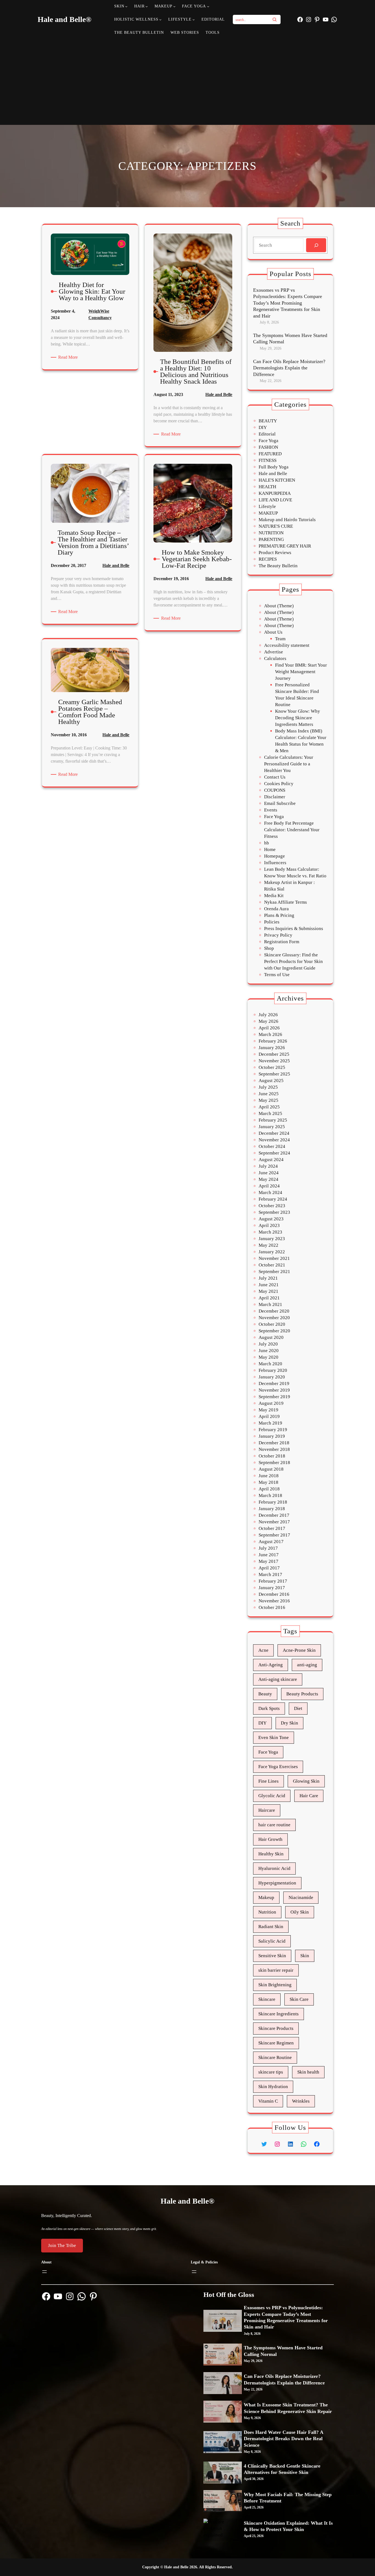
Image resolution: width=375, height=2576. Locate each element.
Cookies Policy (279, 784)
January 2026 (272, 1048)
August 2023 (271, 1219)
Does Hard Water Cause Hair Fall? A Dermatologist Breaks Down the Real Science (283, 2439)
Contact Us (275, 777)
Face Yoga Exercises (278, 1767)
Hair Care (309, 1796)
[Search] (275, 19)
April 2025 (269, 1107)
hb (267, 843)
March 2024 (270, 1193)
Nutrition (267, 1912)
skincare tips (271, 2072)
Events (271, 810)
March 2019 (270, 1423)
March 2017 (270, 1574)
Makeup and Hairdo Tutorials (287, 520)
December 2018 (274, 1443)
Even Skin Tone (274, 1738)
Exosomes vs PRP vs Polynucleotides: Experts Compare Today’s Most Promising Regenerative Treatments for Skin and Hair (288, 303)
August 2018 (271, 1469)
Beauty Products (302, 1694)
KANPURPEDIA (275, 493)
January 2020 (272, 1377)
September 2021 (274, 1272)
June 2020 (269, 1351)
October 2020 (272, 1324)
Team (280, 639)
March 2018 (270, 1495)
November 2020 (274, 1318)
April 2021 (269, 1298)
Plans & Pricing (279, 915)
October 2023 (272, 1206)
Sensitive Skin (272, 1956)
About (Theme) (279, 606)
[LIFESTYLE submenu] (194, 19)
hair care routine (274, 1825)
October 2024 (272, 1146)
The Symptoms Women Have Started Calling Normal (290, 338)
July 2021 (268, 1278)
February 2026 (273, 1041)
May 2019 (268, 1410)
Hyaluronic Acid (274, 1868)
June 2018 (269, 1476)
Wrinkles (301, 2101)
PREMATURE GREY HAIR (285, 546)
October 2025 (272, 1067)
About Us (273, 632)
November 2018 (274, 1449)
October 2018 (272, 1456)
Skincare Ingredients (279, 2014)
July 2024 (268, 1166)
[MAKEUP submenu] (174, 6)
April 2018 (269, 1489)
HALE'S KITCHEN (277, 480)
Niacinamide (301, 1897)
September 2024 (274, 1153)
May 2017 (268, 1561)
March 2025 (270, 1113)
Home (270, 849)
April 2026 (269, 1028)
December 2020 (274, 1311)
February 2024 (273, 1199)
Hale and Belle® (65, 19)
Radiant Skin (271, 1927)
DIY (263, 427)
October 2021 (272, 1265)
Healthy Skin (271, 1854)
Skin (305, 1956)
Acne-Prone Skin (299, 1650)
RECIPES (268, 559)
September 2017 (274, 1535)
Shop (269, 948)
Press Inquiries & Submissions (294, 929)
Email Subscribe (280, 803)
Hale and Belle (219, 394)
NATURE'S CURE (276, 526)
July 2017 (268, 1548)
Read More (69, 358)
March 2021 (270, 1304)
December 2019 (274, 1383)
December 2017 (274, 1515)
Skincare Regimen (276, 2043)
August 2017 (271, 1542)
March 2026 (270, 1034)
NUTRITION (271, 533)
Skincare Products (276, 2028)
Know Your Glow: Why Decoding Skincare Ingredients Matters (298, 718)
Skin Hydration (273, 2087)
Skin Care (299, 1999)
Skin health (308, 2072)
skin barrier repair (276, 1970)
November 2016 (274, 1601)
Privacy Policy (278, 935)
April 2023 (269, 1225)
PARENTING (271, 539)
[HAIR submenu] (147, 6)
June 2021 (269, 1285)
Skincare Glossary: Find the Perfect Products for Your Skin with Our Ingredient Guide (293, 961)
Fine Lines (268, 1781)
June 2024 (269, 1173)
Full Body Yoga (274, 467)
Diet (298, 1708)
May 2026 (268, 1021)
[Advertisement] (188, 81)
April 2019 (269, 1416)
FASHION (268, 447)
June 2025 (269, 1094)
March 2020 (270, 1364)
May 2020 (268, 1357)
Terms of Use (277, 975)
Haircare (267, 1810)
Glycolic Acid (272, 1796)
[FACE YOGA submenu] (208, 6)
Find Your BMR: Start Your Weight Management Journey (301, 672)
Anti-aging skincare (278, 1679)
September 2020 (274, 1331)
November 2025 (274, 1061)
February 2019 (273, 1430)
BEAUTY (268, 421)
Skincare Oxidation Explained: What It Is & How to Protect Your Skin (288, 2526)
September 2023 (274, 1212)
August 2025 (271, 1081)
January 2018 (272, 1509)
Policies (272, 922)
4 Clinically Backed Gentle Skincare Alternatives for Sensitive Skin (282, 2469)
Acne (263, 1650)
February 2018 (273, 1502)
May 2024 (268, 1179)
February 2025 (273, 1120)
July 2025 (268, 1087)
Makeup (266, 1897)
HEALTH (267, 487)
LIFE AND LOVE (275, 500)
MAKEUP (268, 513)
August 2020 (271, 1337)
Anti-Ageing (271, 1665)
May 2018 (268, 1482)
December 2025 (274, 1054)
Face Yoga (268, 441)
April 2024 (269, 1186)
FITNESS (268, 460)
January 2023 (272, 1239)
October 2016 (272, 1607)
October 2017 (272, 1528)
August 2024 (271, 1160)
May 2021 (268, 1291)
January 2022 (272, 1252)
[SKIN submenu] (126, 6)
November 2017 (274, 1522)
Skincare (267, 1999)
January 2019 (272, 1436)
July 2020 (268, 1344)
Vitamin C (268, 2101)
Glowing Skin (306, 1781)
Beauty (265, 1694)
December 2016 (274, 1594)
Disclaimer (275, 797)
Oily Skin (300, 1912)
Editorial (267, 434)
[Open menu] (44, 2272)
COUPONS (275, 790)
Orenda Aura (276, 909)
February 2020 (273, 1370)
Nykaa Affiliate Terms (286, 902)
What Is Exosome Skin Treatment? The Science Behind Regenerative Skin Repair (288, 2408)
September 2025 (274, 1074)
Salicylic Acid (272, 1941)
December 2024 (274, 1133)
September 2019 (274, 1397)
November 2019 (274, 1390)
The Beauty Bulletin (278, 566)
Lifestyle (267, 506)
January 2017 (272, 1588)
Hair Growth (270, 1839)
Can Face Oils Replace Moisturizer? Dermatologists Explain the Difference (289, 368)
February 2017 (273, 1581)
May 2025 (268, 1100)
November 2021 (274, 1258)
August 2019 (271, 1403)
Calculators (275, 658)
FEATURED (270, 454)
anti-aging (307, 1665)
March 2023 (270, 1232)
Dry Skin (289, 1723)
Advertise (274, 652)
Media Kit (274, 896)
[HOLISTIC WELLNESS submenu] (160, 19)
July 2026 (268, 1015)
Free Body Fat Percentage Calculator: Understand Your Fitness (292, 830)
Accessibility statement (287, 645)
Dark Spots (269, 1708)
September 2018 (274, 1463)
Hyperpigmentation (277, 1883)
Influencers (275, 863)
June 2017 (269, 1555)
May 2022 (268, 1245)
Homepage (275, 856)
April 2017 (269, 1568)
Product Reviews (275, 553)
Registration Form (282, 942)
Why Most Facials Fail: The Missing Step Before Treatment (288, 2498)
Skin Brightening (275, 1985)
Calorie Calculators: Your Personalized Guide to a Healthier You (289, 764)
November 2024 (274, 1140)
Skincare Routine (275, 2057)
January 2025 (272, 1127)
